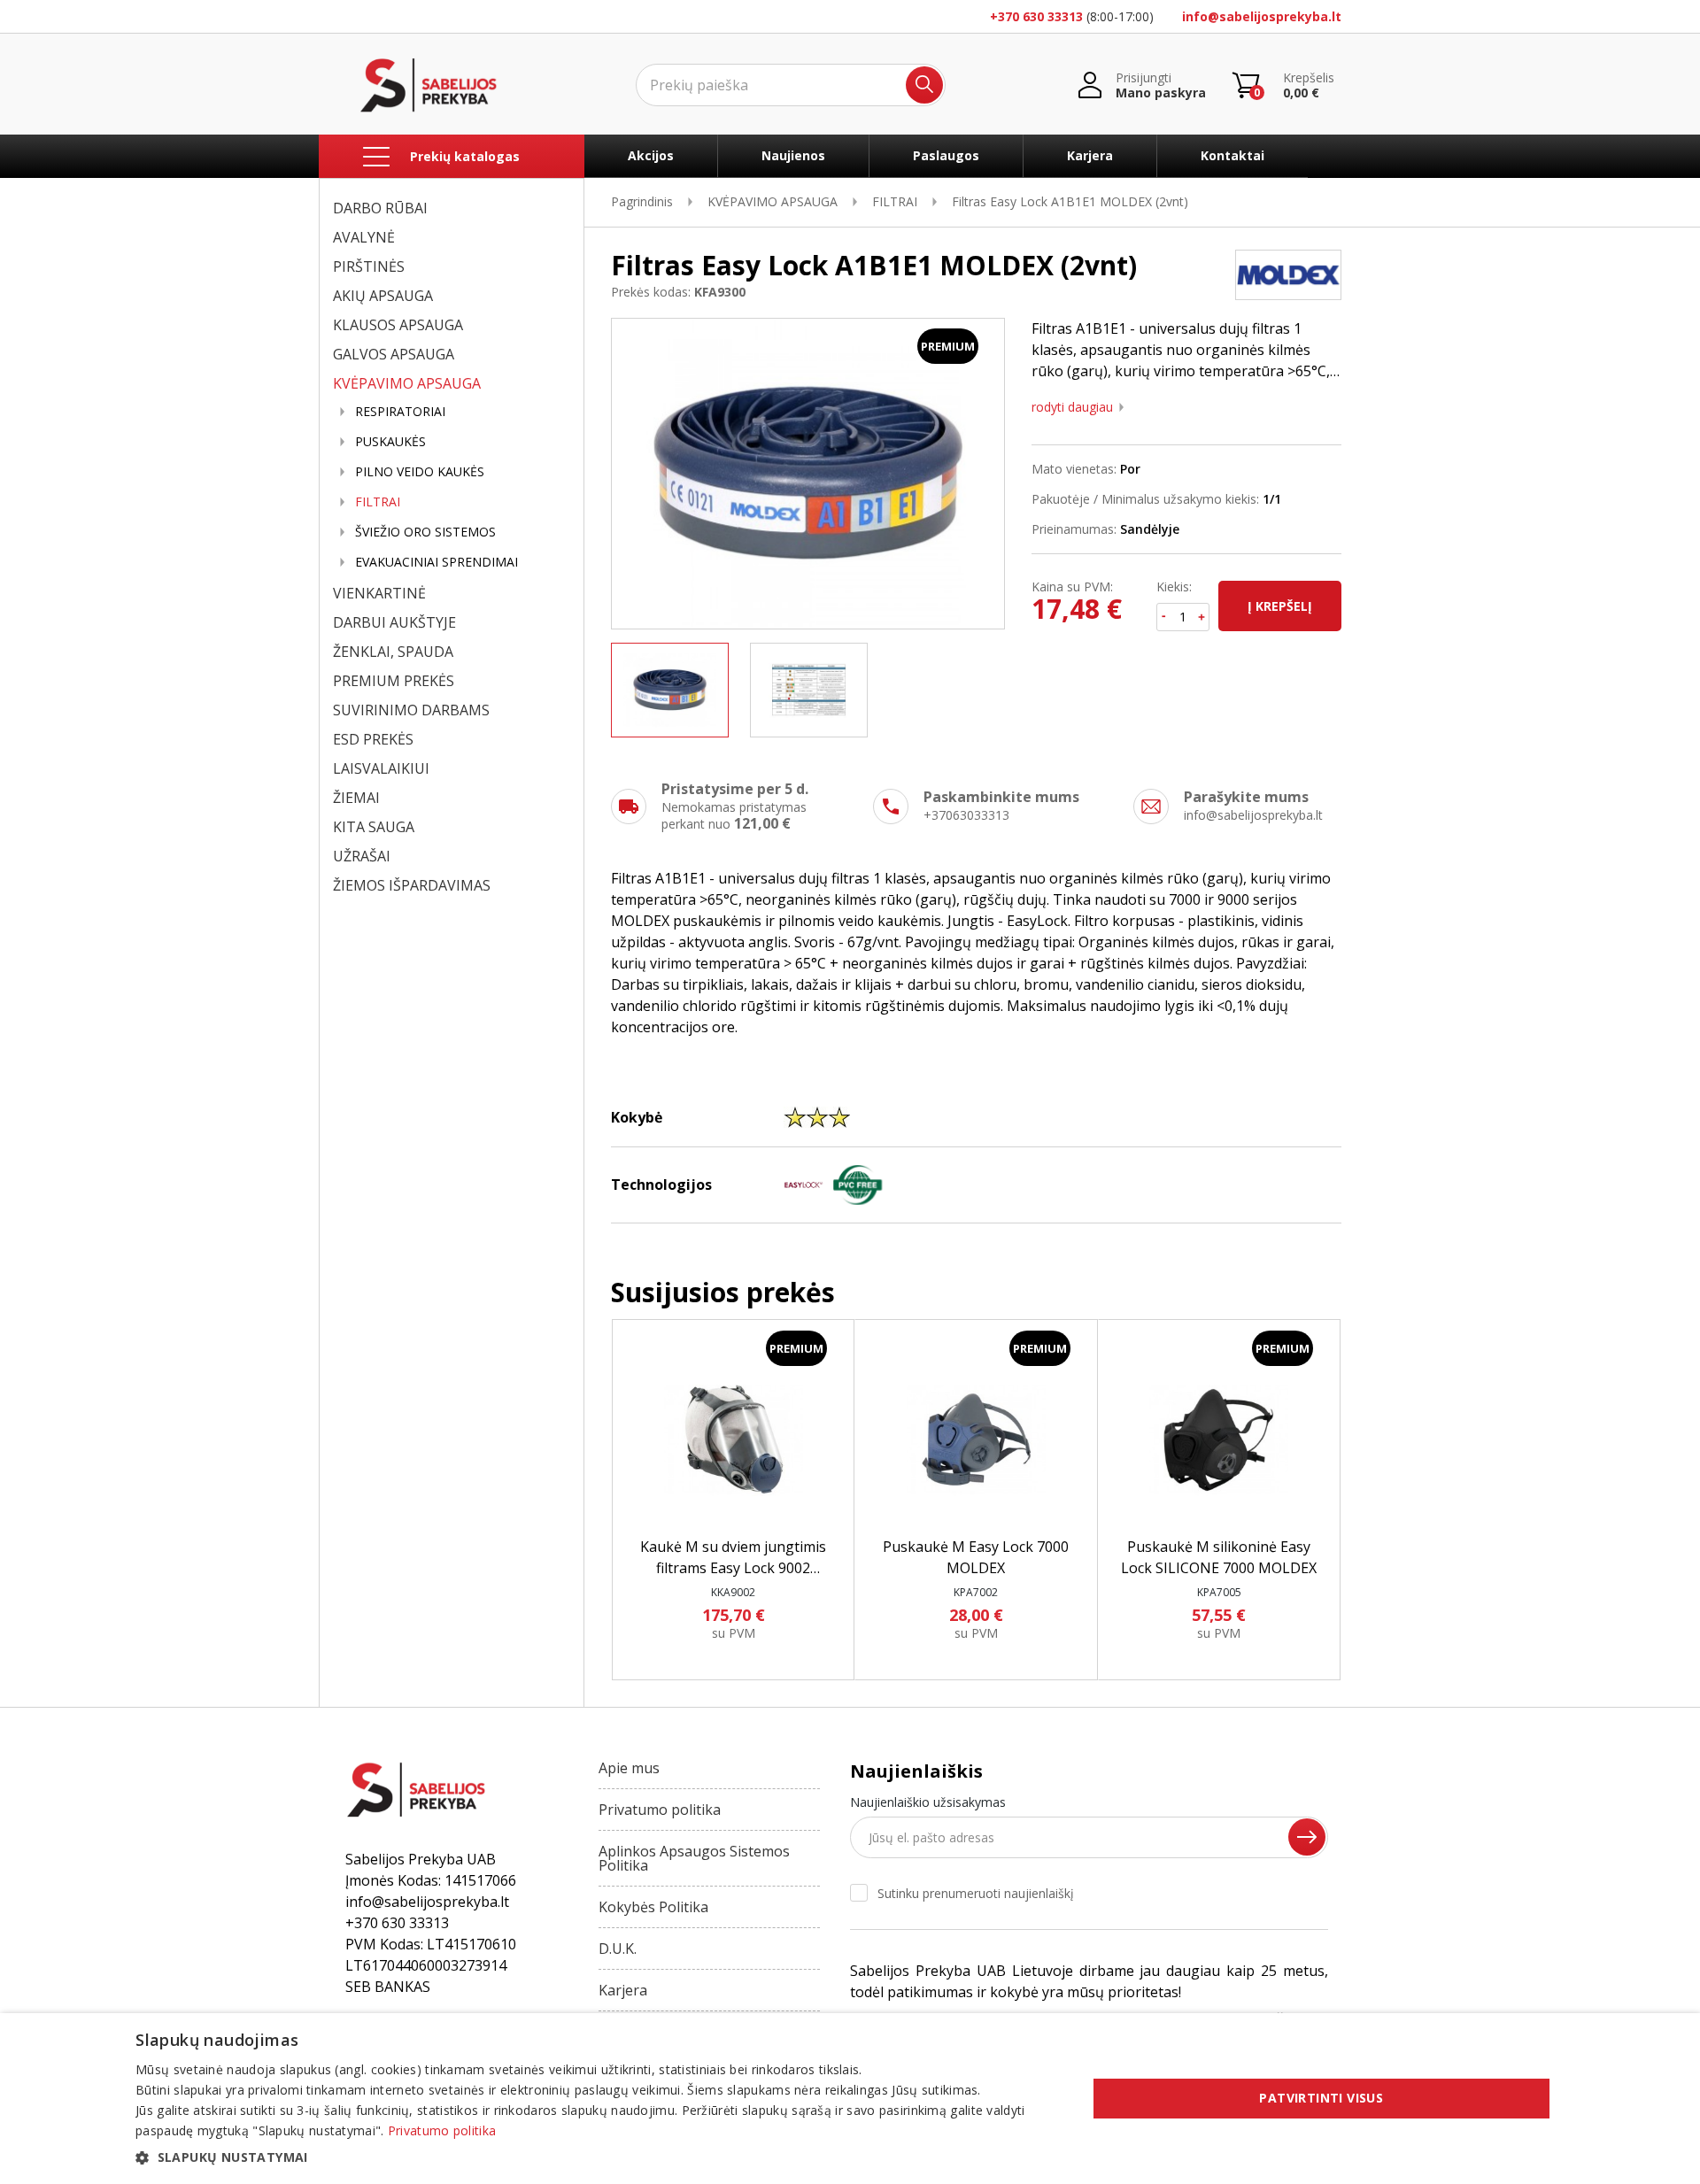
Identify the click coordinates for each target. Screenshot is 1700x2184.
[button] (597, 2157)
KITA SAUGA (374, 827)
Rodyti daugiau (1072, 407)
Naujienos (793, 155)
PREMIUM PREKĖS (394, 681)
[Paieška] (924, 85)
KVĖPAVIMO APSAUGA (407, 383)
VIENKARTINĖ (379, 593)
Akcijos (651, 155)
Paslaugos (946, 155)
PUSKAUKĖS (390, 442)
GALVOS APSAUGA (394, 354)
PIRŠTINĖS (369, 266)
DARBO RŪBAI (380, 208)
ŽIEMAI (356, 798)
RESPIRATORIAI (400, 412)
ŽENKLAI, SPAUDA (393, 652)
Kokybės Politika (653, 1907)
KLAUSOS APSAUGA (398, 325)
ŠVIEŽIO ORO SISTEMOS (425, 532)
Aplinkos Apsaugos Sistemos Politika (694, 1858)
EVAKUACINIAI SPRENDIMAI (437, 562)
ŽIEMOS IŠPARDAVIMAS (412, 885)
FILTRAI (378, 502)
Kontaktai (1232, 155)
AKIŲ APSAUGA (383, 296)
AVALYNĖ (364, 237)
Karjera (1090, 155)
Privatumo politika (660, 1810)
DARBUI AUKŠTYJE (394, 622)
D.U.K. (618, 1949)
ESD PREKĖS (373, 739)
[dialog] (850, 2099)
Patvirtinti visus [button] (1321, 2098)
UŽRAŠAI (362, 856)
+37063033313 (966, 815)
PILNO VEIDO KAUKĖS (420, 472)
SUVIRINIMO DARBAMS (411, 710)
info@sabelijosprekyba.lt (1262, 16)
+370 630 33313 (1036, 16)
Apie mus (629, 1768)
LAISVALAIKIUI (381, 768)
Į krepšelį (1280, 606)
